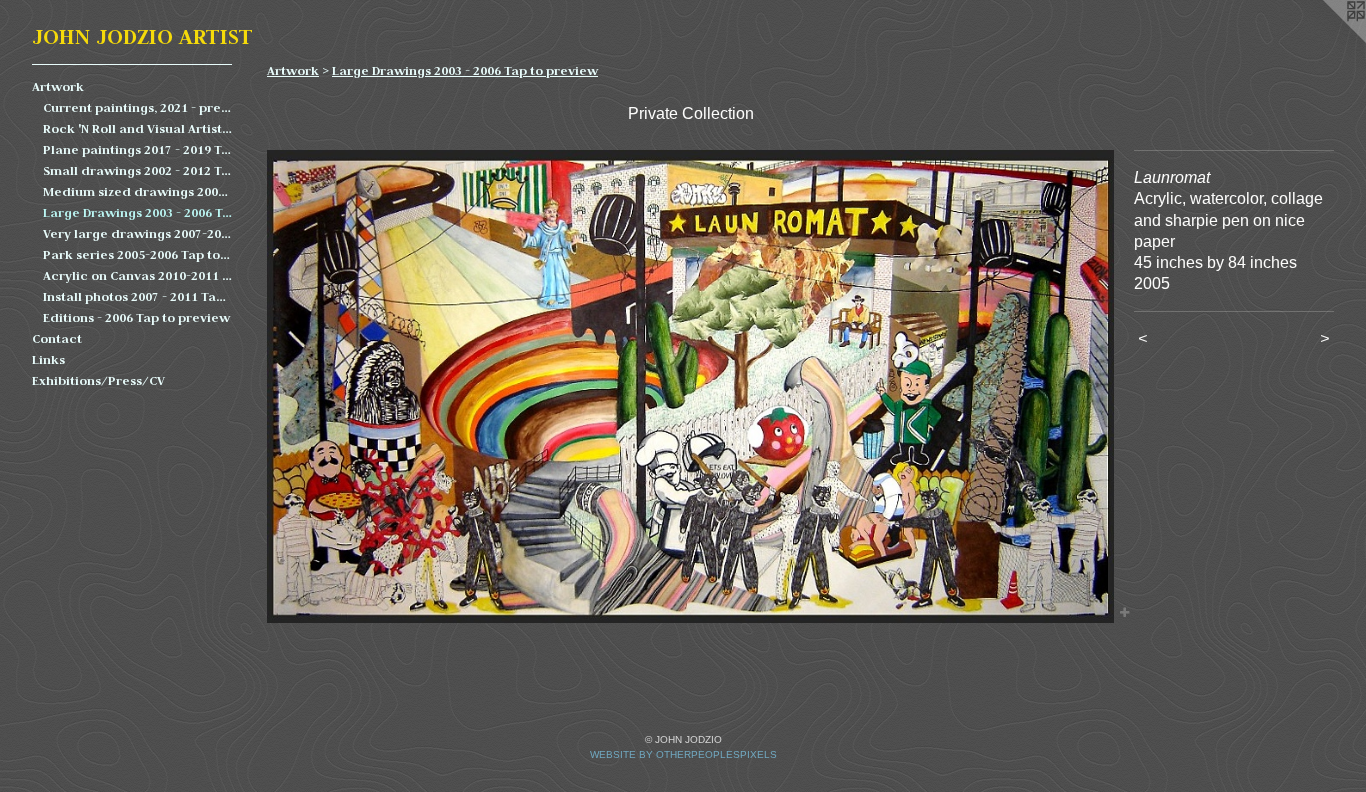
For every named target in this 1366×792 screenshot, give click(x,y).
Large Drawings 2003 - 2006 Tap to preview (138, 212)
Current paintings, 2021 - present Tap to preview (138, 107)
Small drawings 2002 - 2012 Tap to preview (138, 170)
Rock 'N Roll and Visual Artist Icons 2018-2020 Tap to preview (138, 128)
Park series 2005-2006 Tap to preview (138, 254)
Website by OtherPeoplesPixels (683, 754)
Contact (57, 338)
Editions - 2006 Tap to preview (136, 317)
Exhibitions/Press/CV (98, 380)
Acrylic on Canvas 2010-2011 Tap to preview (138, 275)
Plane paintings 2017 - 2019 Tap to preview (138, 149)
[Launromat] (690, 386)
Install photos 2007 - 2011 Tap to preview (138, 296)
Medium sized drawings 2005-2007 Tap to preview (138, 191)
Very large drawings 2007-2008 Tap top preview (138, 233)
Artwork (58, 86)
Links (48, 359)
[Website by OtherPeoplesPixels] (1326, 40)
